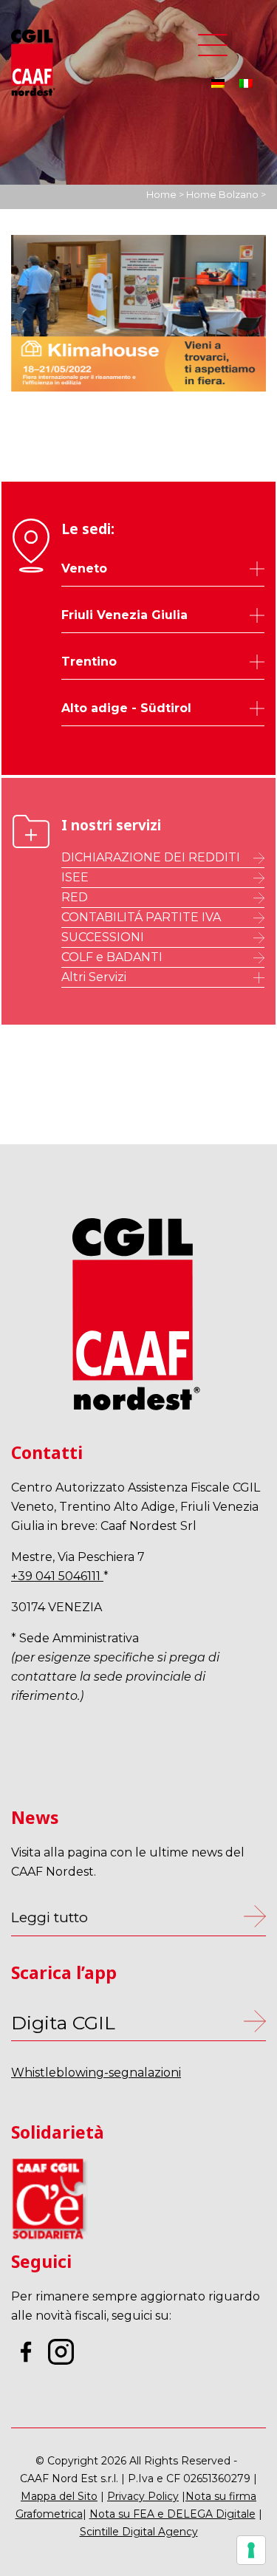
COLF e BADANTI (112, 957)
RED (75, 897)
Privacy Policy (143, 2496)
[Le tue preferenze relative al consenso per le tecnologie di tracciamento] (251, 2550)
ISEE (75, 877)
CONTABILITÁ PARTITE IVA (141, 917)
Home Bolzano (222, 194)
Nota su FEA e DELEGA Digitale (172, 2514)
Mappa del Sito (59, 2496)
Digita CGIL (63, 2023)
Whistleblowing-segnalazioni (96, 2073)
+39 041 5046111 (57, 1576)
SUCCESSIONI (103, 937)
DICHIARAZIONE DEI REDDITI (151, 857)
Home (161, 194)
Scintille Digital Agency (139, 2532)
